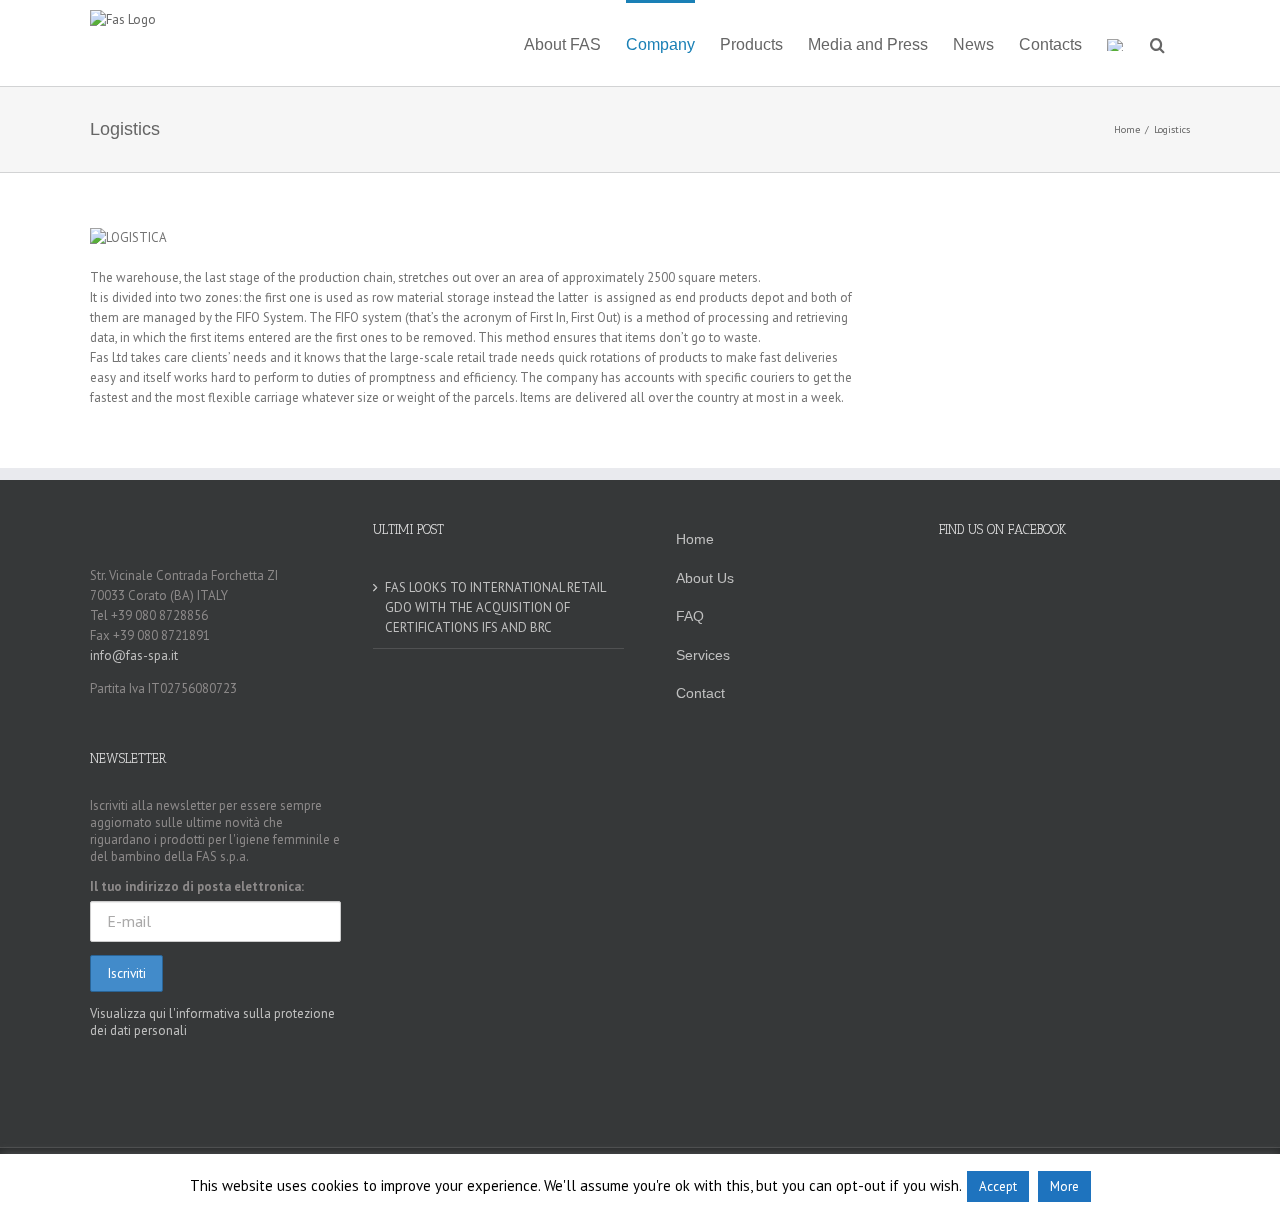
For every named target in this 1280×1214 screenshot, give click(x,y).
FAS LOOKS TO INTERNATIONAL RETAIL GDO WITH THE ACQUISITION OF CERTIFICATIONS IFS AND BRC (495, 607)
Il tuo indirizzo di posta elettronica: (197, 886)
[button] (1157, 43)
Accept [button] (998, 1186)
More (1064, 1186)
